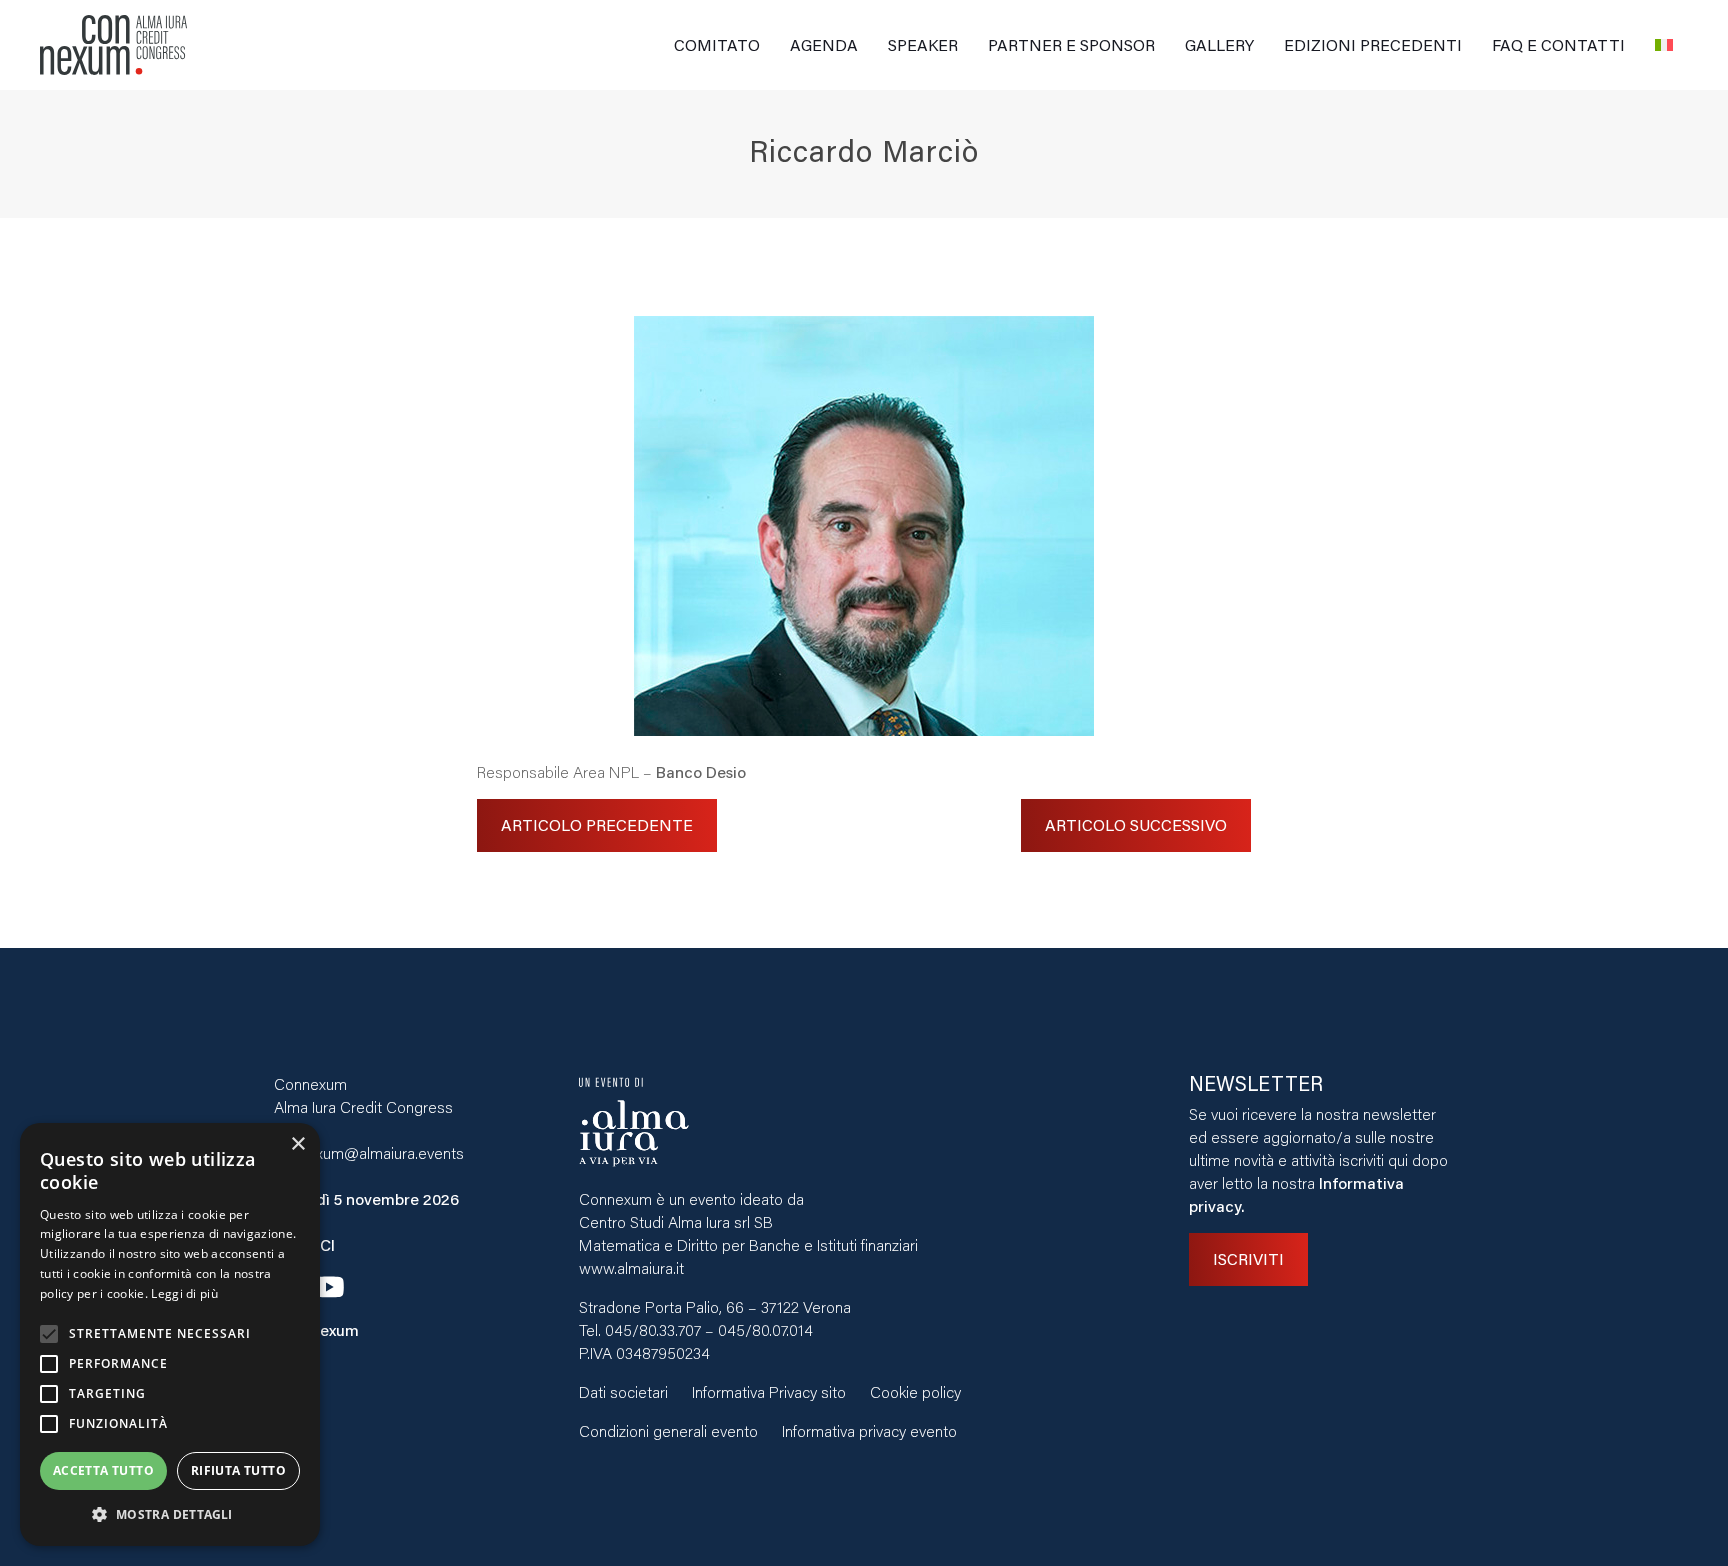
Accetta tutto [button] (103, 1470)
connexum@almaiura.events (369, 1152)
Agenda (824, 44)
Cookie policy (915, 1391)
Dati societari (623, 1391)
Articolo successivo (1136, 824)
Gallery (1219, 44)
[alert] (170, 1334)
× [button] (297, 1144)
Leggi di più (184, 1293)
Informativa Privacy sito (769, 1391)
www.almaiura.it (631, 1267)
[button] (170, 1514)
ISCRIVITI (1248, 1258)
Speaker (923, 44)
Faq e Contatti (1558, 44)
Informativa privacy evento (869, 1430)
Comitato (717, 44)
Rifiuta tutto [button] (238, 1470)
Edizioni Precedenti (1373, 44)
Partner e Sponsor (1071, 44)
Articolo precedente (597, 824)
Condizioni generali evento (668, 1430)
